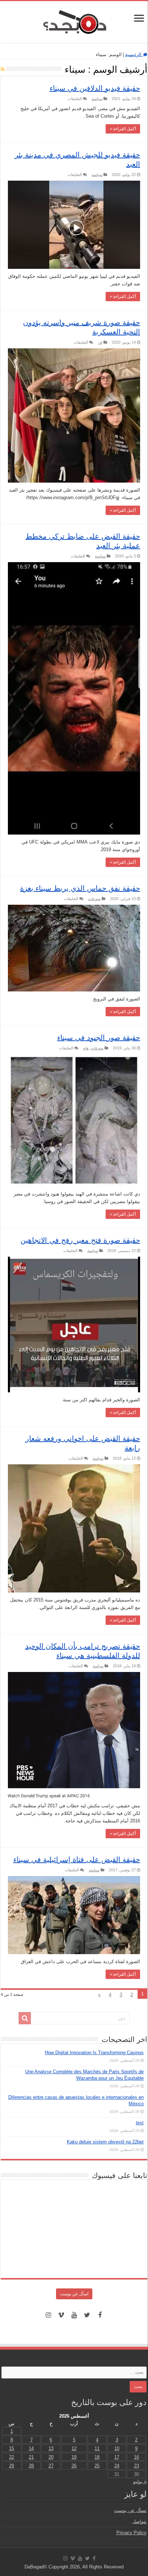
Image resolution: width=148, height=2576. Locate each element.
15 (11, 2448)
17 (117, 2457)
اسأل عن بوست (74, 2294)
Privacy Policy (131, 2533)
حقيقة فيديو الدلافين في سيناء (95, 88)
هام (86, 1048)
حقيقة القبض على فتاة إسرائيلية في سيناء (77, 1859)
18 (97, 2457)
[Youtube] (74, 2315)
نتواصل (139, 2521)
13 (51, 2448)
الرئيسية (134, 55)
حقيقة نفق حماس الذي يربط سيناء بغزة (80, 888)
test (140, 2123)
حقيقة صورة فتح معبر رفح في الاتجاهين (80, 1240)
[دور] (25, 2018)
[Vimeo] (61, 2315)
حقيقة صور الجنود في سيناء (99, 1038)
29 (11, 2466)
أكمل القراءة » (123, 129)
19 (74, 2457)
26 (74, 2466)
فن (100, 342)
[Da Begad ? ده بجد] (74, 21)
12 (74, 2448)
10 (117, 2448)
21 (31, 2457)
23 (137, 2466)
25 (97, 2466)
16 (137, 2457)
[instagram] (48, 2315)
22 (11, 2457)
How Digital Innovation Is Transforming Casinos (94, 2053)
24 (117, 2466)
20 (51, 2457)
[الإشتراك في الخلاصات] (3, 69)
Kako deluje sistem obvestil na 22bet (105, 2142)
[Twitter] (87, 2315)
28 (31, 2466)
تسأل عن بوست (130, 2510)
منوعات (94, 899)
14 (31, 2448)
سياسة (97, 99)
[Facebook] (100, 2315)
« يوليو (140, 2482)
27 (51, 2466)
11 (97, 2448)
